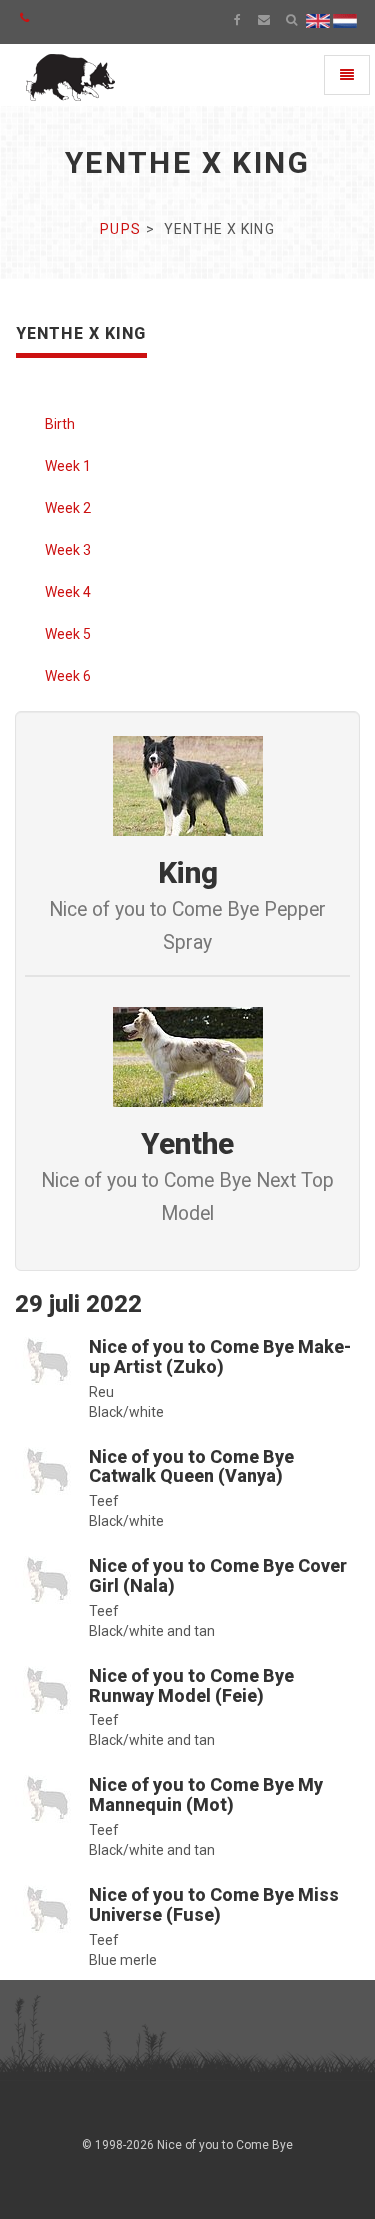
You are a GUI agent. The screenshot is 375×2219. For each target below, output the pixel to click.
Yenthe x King (81, 333)
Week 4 (68, 592)
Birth (60, 424)
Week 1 (68, 466)
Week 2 (68, 508)
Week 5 (68, 634)
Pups (120, 229)
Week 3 (68, 550)
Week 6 (68, 676)
